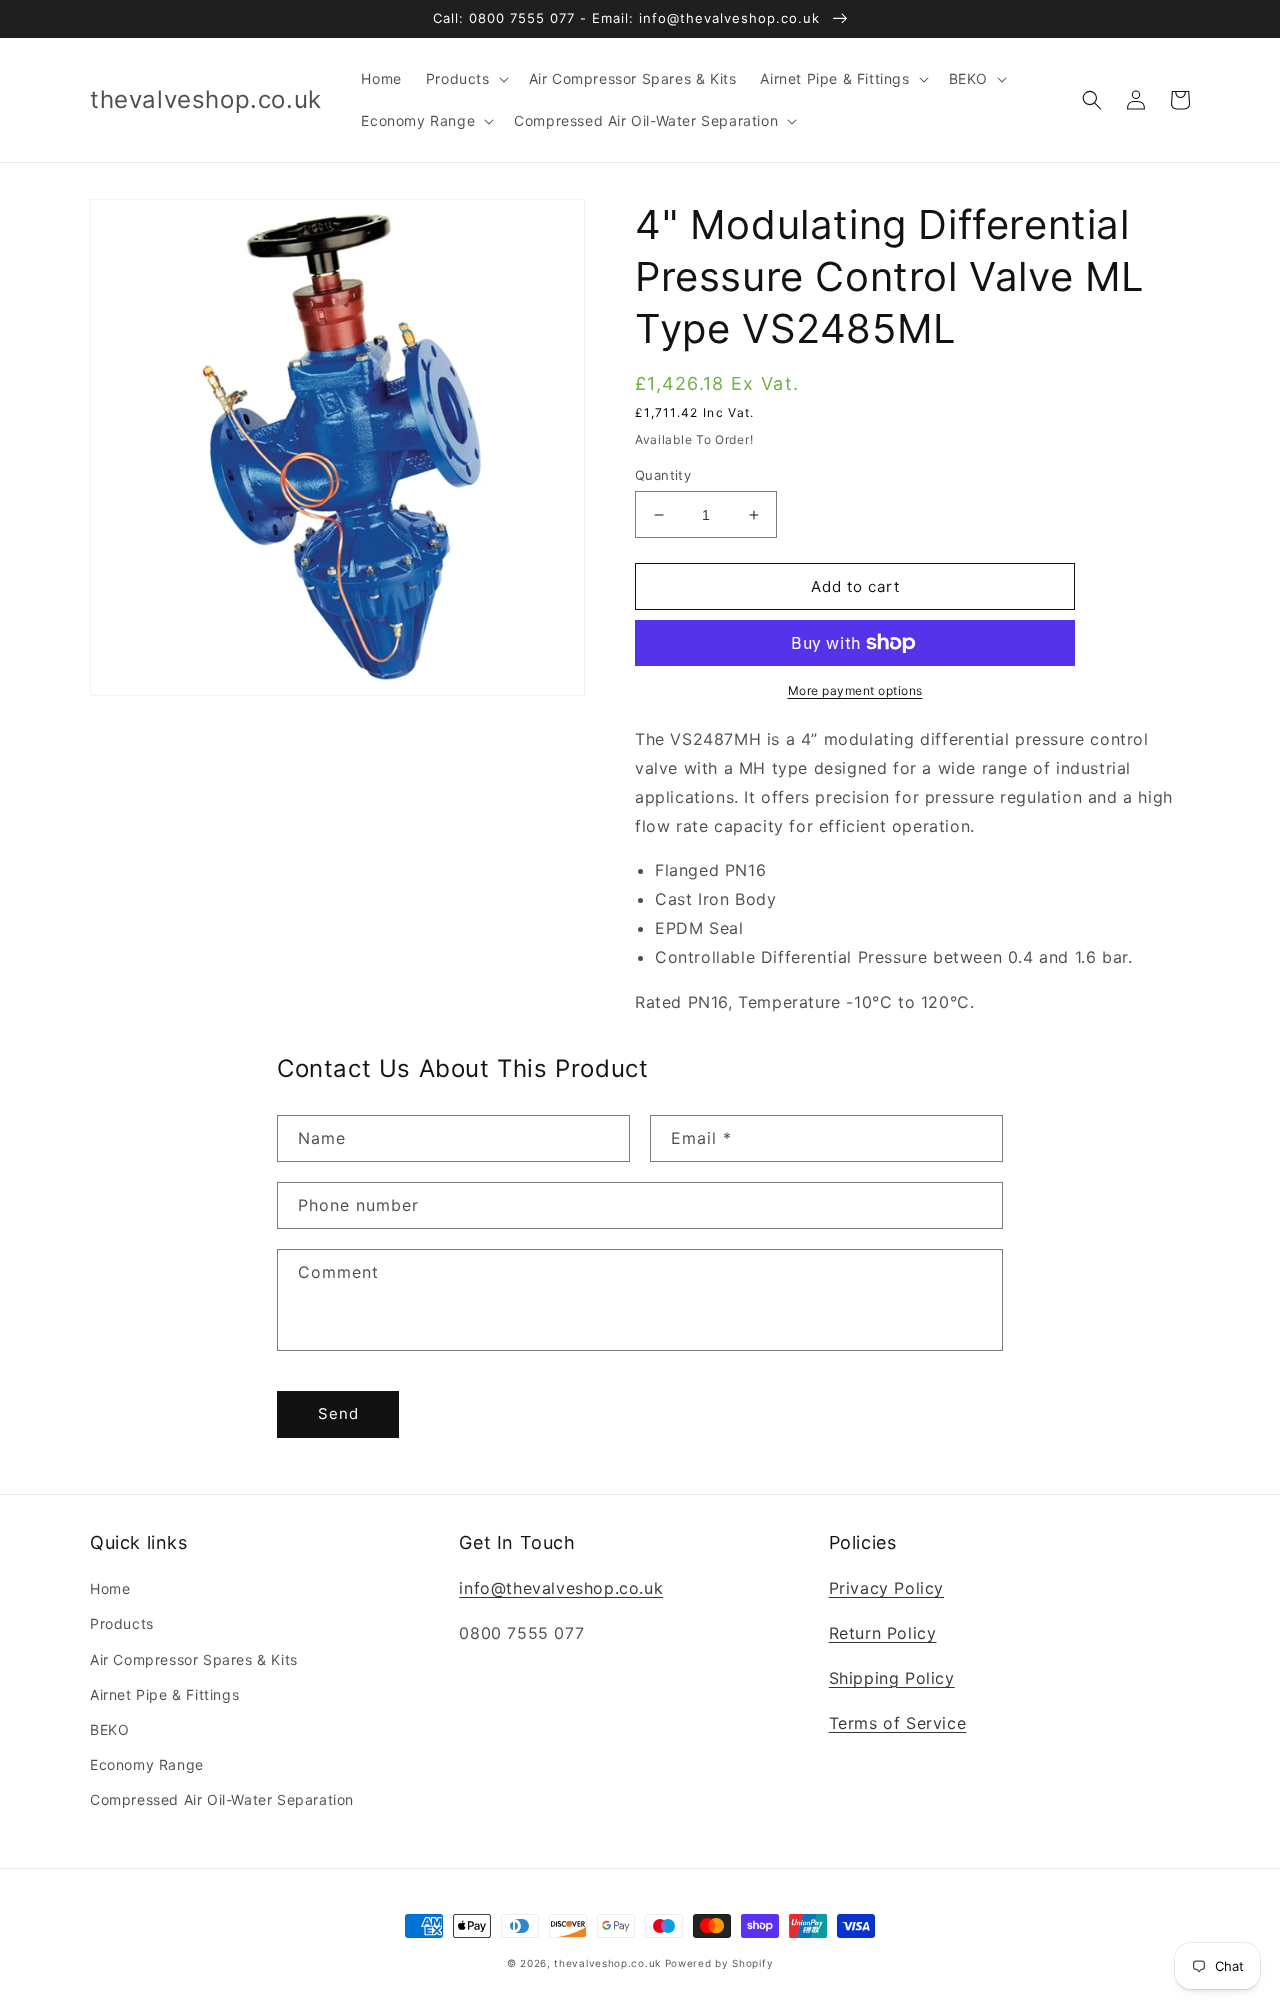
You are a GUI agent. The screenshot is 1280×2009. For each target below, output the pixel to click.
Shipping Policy (892, 1678)
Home (110, 1588)
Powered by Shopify (719, 1963)
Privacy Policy (886, 1588)
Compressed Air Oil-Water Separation (222, 1799)
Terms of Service (898, 1723)
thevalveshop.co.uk (607, 1963)
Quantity (663, 475)
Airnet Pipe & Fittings (164, 1694)
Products (122, 1623)
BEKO (109, 1729)
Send (338, 1413)
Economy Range (147, 1764)
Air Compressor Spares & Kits (194, 1659)
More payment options (855, 690)
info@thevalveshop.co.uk (561, 1588)
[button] (465, 79)
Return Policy (883, 1633)
